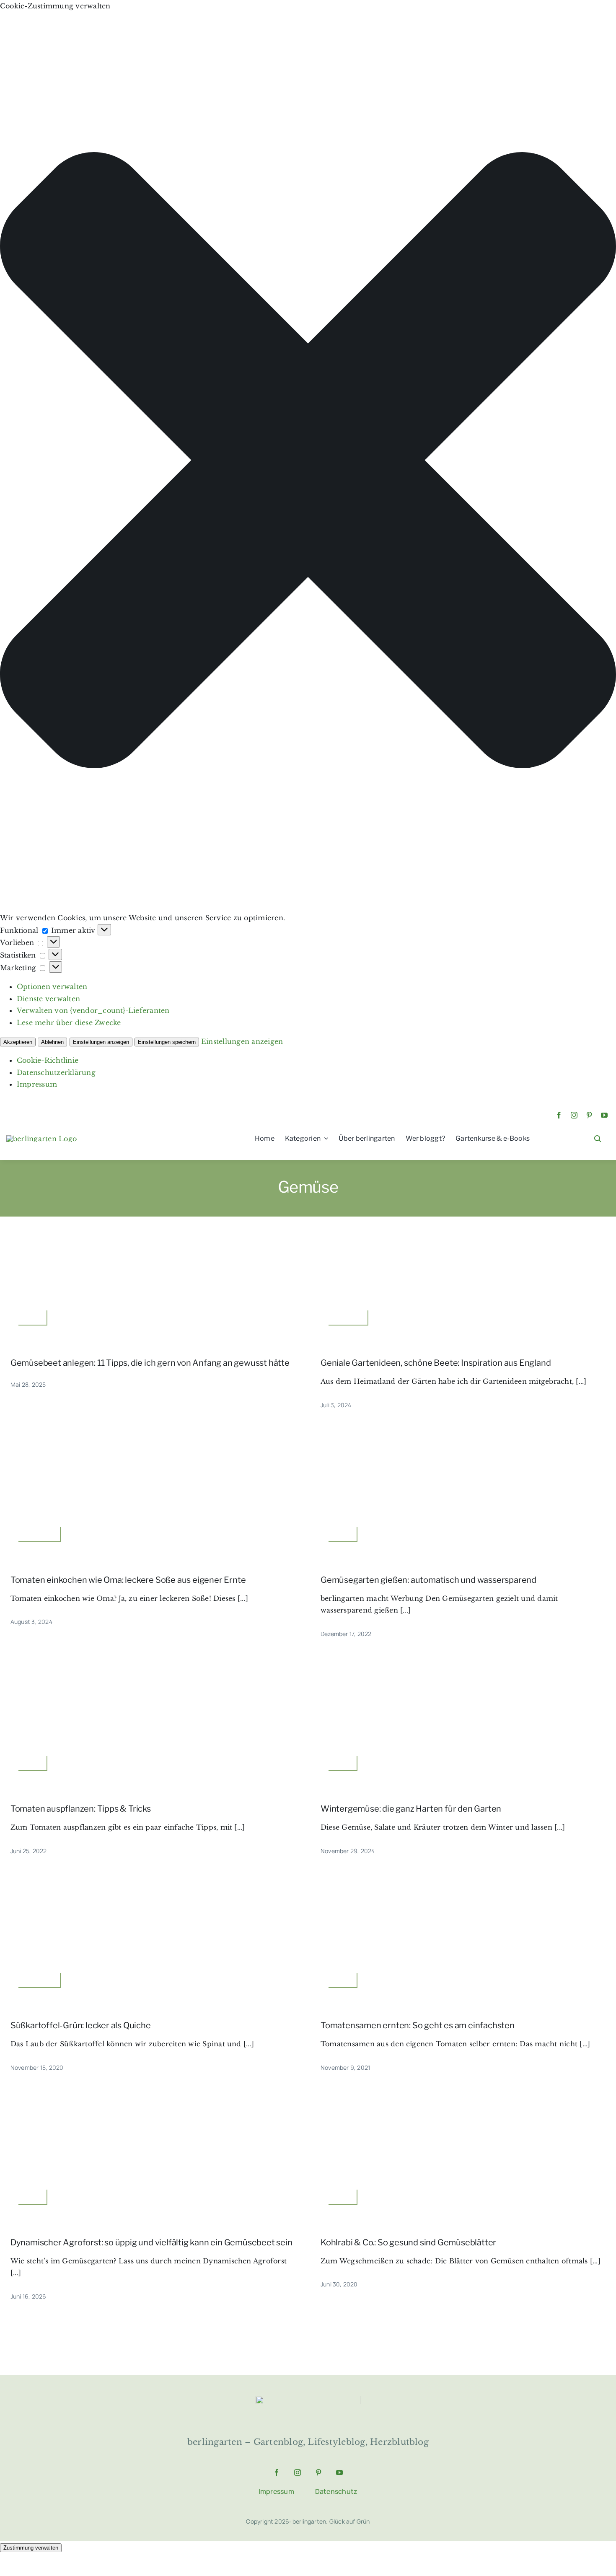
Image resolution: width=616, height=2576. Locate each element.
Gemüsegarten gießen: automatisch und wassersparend (428, 1580)
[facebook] (559, 1115)
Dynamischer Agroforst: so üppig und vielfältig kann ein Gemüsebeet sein (151, 2242)
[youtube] (604, 1115)
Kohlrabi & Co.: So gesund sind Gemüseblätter (408, 2242)
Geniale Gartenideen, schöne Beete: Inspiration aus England (436, 1363)
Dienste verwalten (48, 999)
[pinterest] (589, 1115)
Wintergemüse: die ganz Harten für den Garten (411, 1809)
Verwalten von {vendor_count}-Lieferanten (93, 1010)
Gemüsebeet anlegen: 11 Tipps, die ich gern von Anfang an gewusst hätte (150, 1363)
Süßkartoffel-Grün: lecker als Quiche (81, 2025)
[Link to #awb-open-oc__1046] (598, 1139)
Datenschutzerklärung (56, 1072)
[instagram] (574, 1115)
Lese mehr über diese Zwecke (69, 1023)
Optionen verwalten (52, 986)
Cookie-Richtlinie (48, 1060)
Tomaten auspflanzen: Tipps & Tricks (81, 1809)
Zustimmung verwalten (31, 2548)
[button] (308, 462)
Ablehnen (52, 1042)
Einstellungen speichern (167, 1042)
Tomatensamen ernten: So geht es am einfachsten (418, 2025)
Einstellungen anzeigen (101, 1042)
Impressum (37, 1084)
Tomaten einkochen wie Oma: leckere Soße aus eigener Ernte (128, 1580)
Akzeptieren (18, 1042)
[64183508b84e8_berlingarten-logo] (308, 2399)
